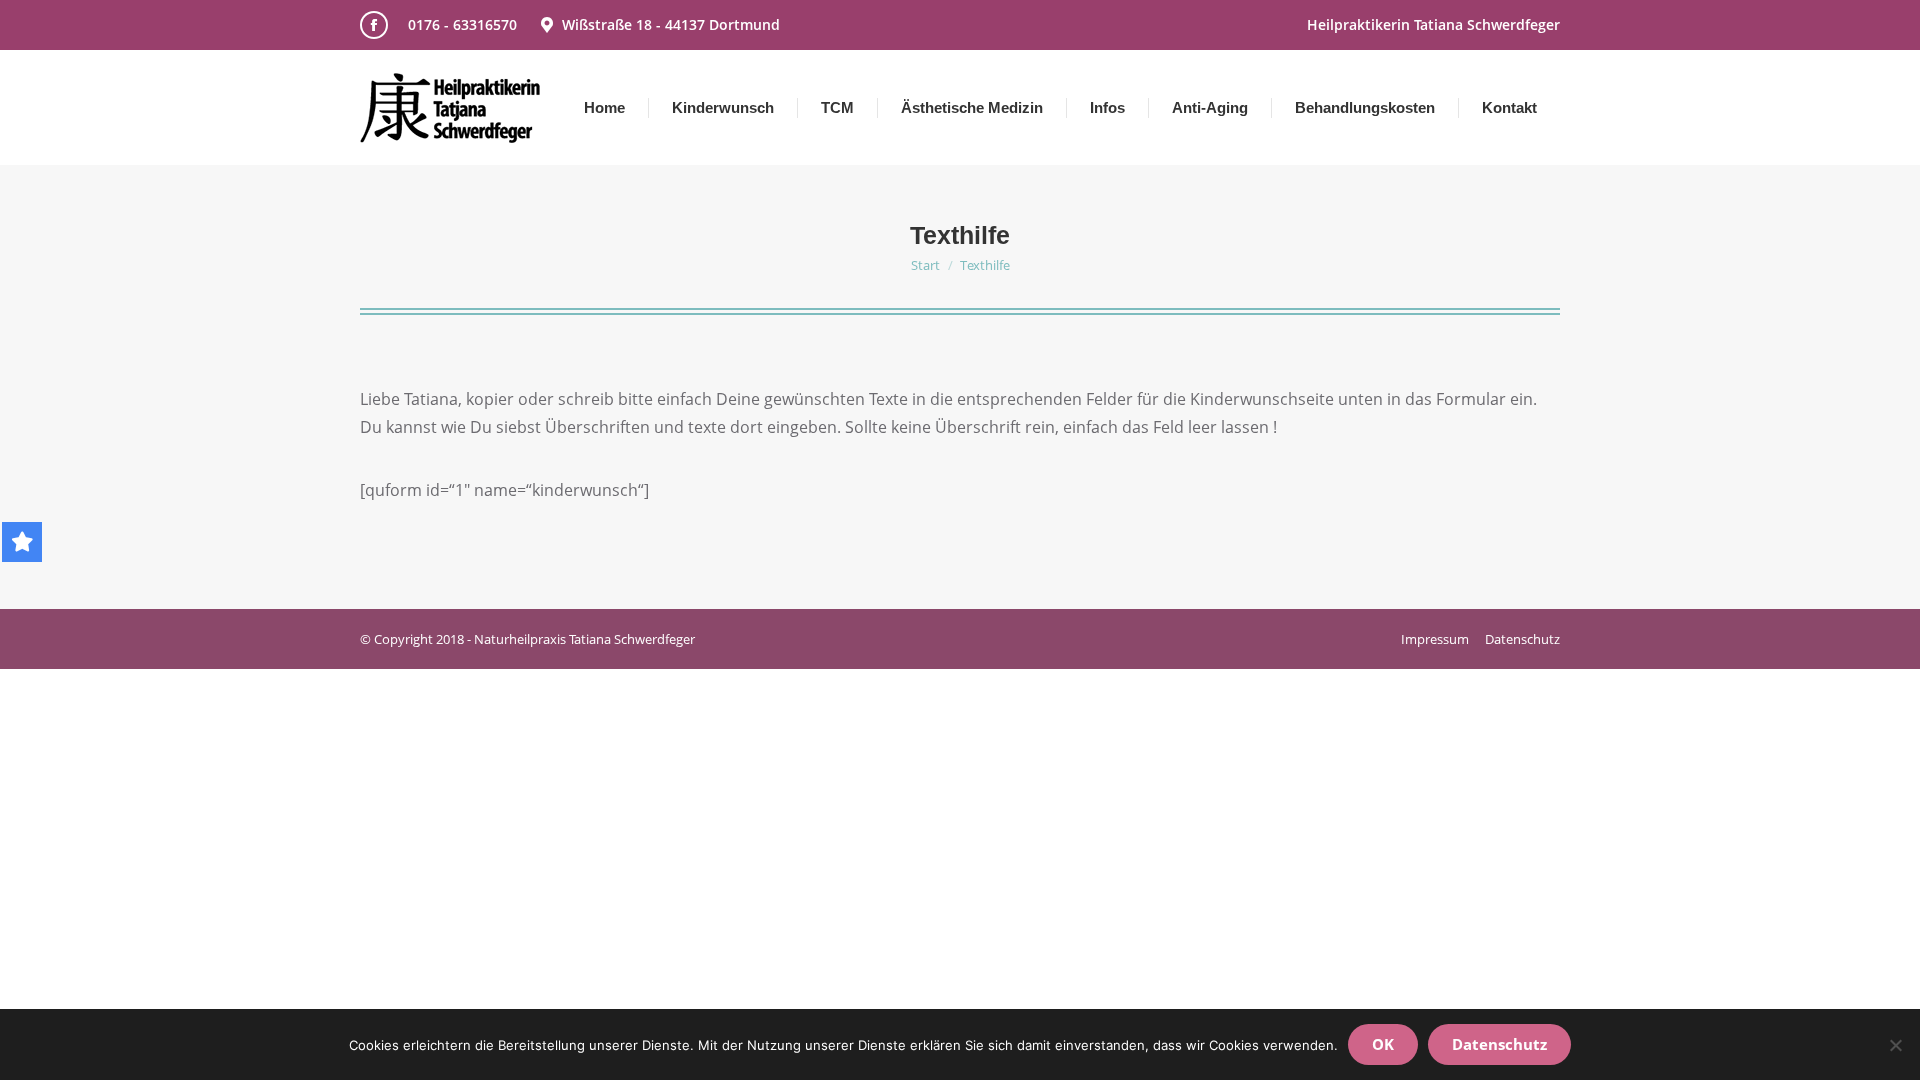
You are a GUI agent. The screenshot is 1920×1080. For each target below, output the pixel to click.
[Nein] (1895, 1045)
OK (1383, 1044)
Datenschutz (1499, 1044)
